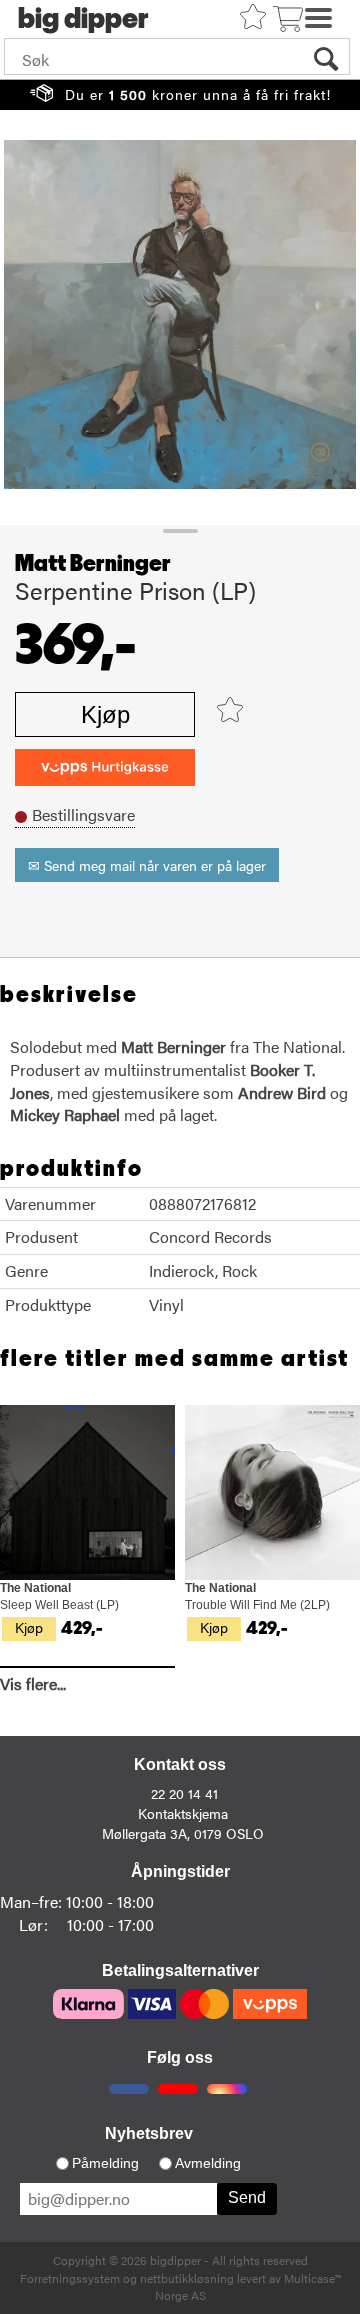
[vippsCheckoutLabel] (105, 767)
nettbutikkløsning (187, 2278)
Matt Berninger (93, 564)
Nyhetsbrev (149, 2133)
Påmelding (105, 2163)
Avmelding (208, 2163)
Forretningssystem (70, 2278)
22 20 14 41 (184, 1793)
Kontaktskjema (183, 1813)
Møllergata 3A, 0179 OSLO (183, 1833)
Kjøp (105, 714)
